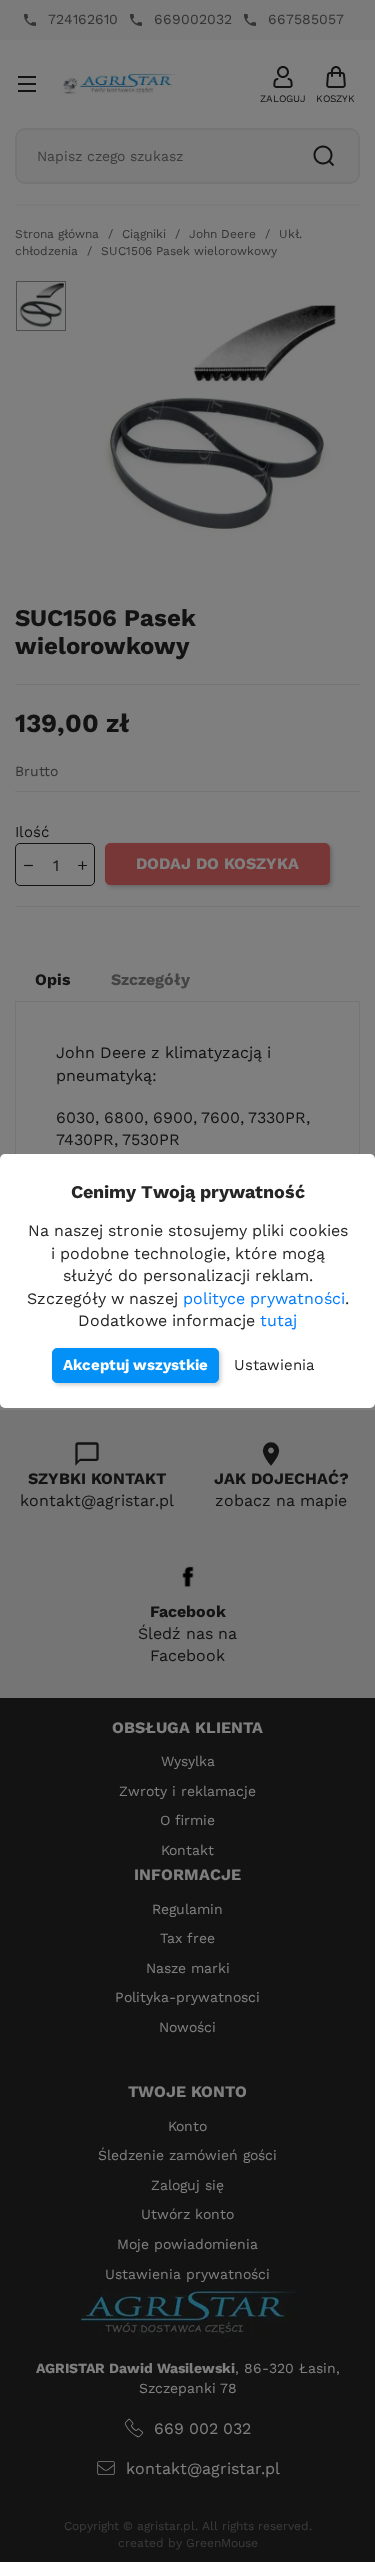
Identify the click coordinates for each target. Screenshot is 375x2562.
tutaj (278, 1320)
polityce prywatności (264, 1298)
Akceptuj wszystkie (135, 1365)
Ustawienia (274, 1365)
